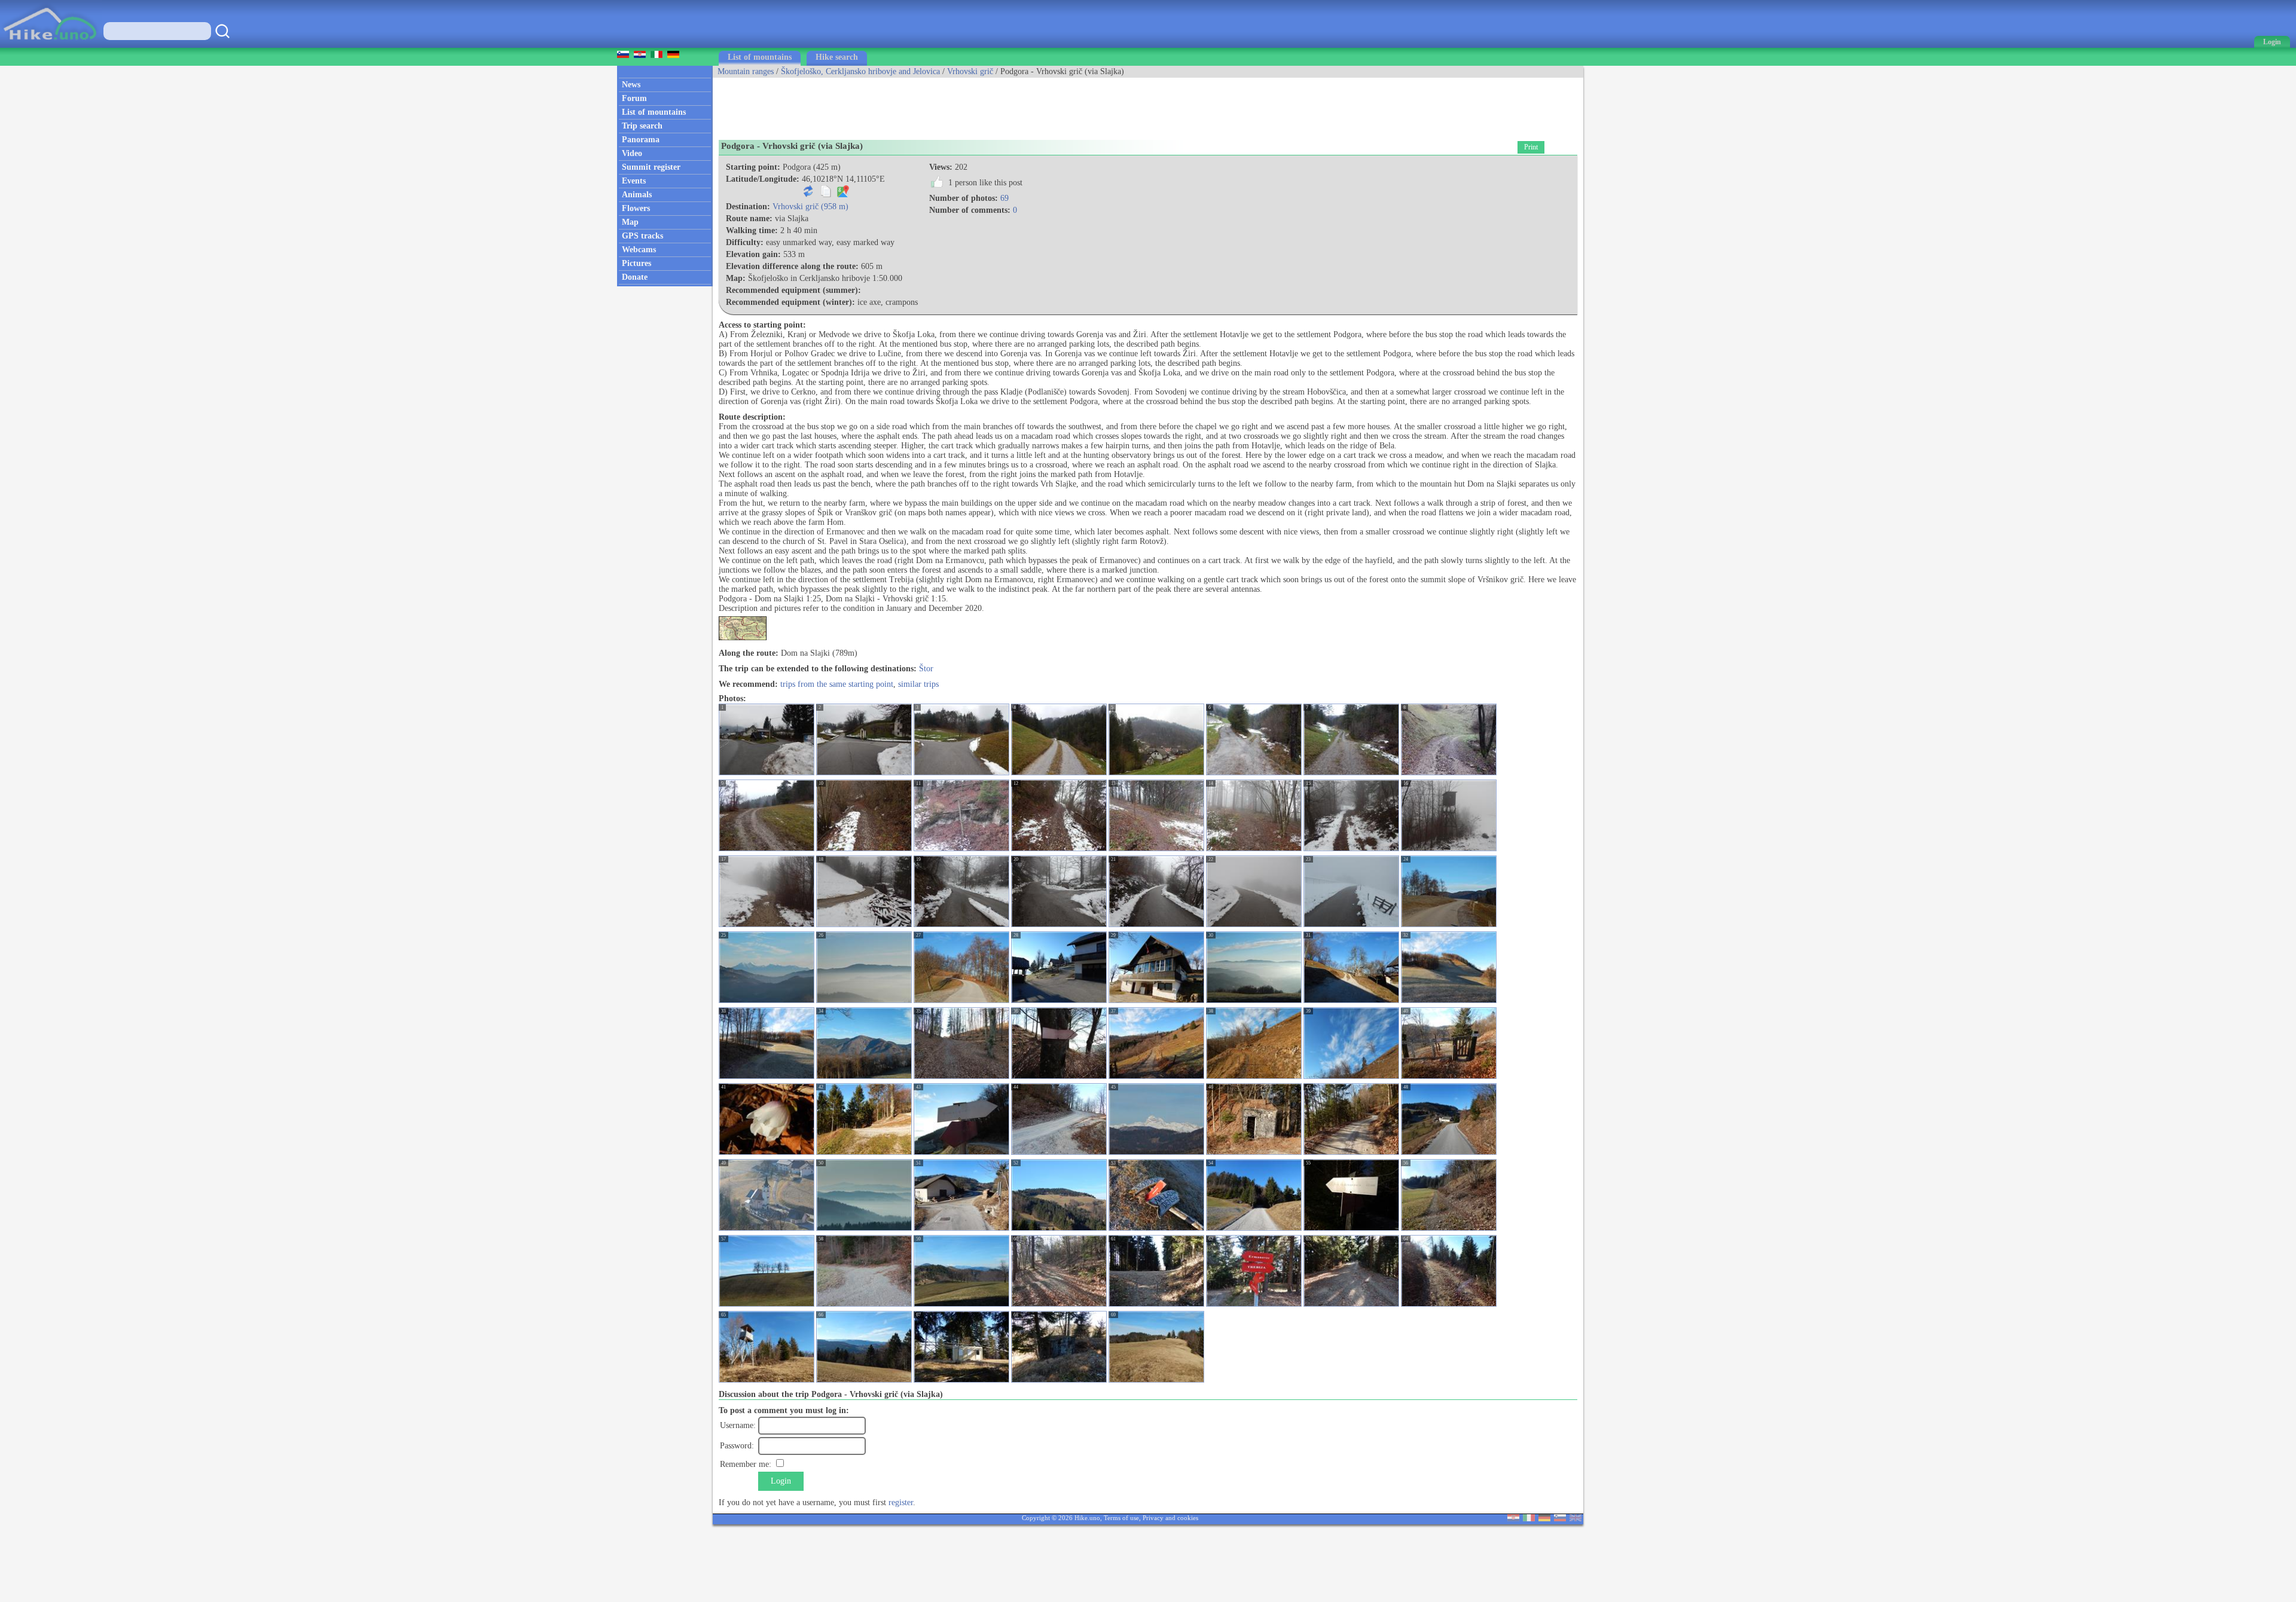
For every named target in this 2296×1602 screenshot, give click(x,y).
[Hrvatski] (1513, 1519)
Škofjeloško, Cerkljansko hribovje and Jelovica (860, 71)
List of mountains (760, 57)
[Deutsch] (1544, 1519)
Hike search (837, 57)
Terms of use (1121, 1518)
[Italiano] (1529, 1519)
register (901, 1502)
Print (1531, 147)
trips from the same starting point (837, 684)
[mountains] (51, 45)
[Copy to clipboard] (826, 195)
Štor (926, 669)
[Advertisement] (930, 105)
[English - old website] (1576, 1519)
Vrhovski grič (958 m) (810, 207)
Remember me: (746, 1464)
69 (1004, 198)
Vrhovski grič (970, 71)
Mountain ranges (746, 71)
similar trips (918, 684)
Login (781, 1481)
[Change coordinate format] (808, 195)
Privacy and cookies (1170, 1518)
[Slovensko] (1560, 1519)
